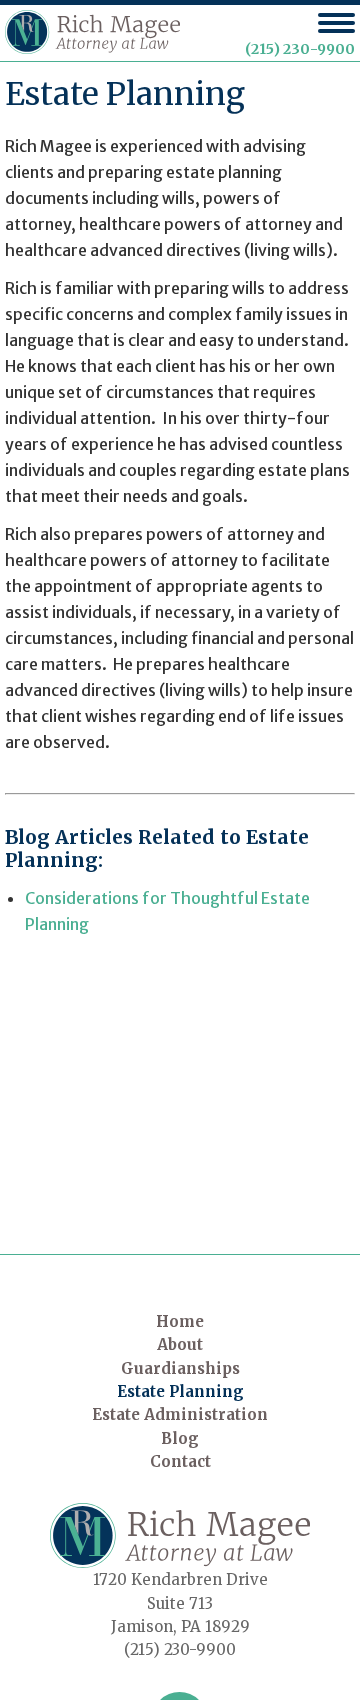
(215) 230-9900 (300, 49)
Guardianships (180, 1368)
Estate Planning (180, 1391)
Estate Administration (180, 1414)
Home (180, 1321)
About (180, 1344)
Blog (180, 1438)
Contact (180, 1461)
